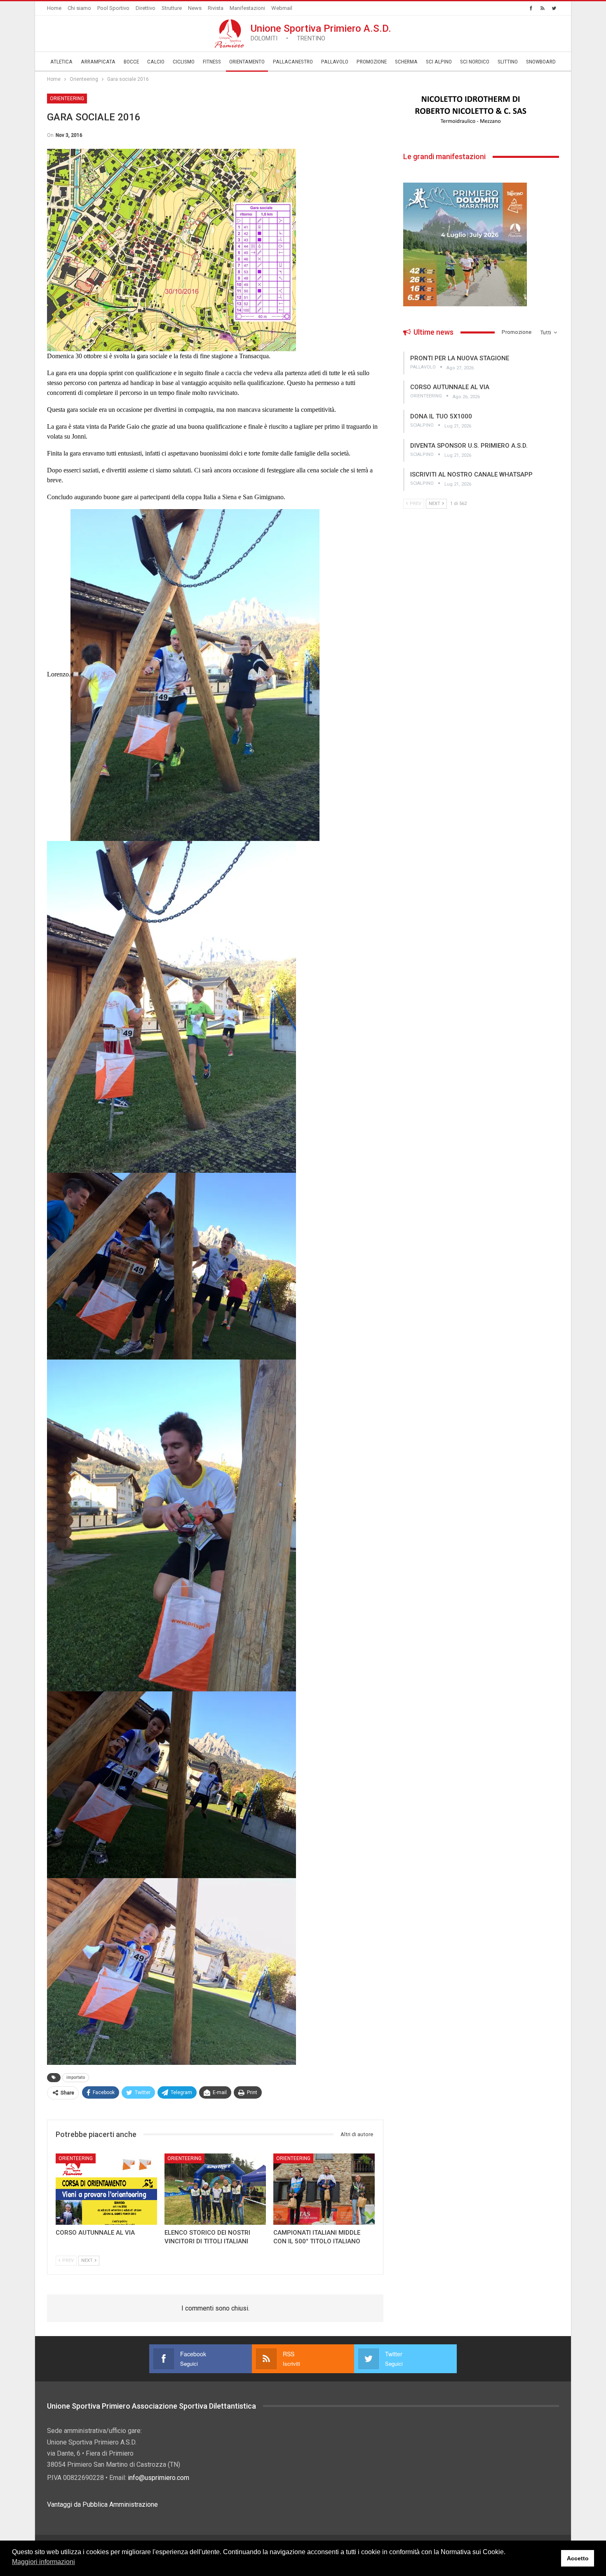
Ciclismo (184, 62)
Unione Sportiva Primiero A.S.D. (321, 32)
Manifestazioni (247, 8)
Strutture (172, 8)
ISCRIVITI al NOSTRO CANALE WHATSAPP (471, 474)
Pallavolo (335, 62)
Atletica (61, 62)
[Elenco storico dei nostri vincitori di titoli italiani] (215, 2189)
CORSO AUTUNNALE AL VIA (450, 387)
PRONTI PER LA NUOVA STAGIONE (460, 358)
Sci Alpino (439, 62)
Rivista (216, 8)
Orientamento (247, 62)
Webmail (282, 8)
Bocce (131, 62)
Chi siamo (79, 8)
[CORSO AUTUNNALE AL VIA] (106, 2189)
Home (54, 8)
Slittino (508, 62)
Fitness (212, 62)
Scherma (406, 62)
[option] (481, 110)
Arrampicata (98, 62)
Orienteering (67, 99)
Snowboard (541, 62)
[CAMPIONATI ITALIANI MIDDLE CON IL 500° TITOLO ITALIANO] (324, 2189)
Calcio (156, 62)
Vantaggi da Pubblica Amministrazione (102, 2504)
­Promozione (372, 62)
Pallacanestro (293, 62)
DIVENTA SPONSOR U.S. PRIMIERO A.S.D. (469, 446)
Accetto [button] (578, 2558)
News (195, 8)
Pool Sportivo (113, 8)
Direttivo (146, 8)
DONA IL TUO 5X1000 (441, 416)
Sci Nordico (475, 62)
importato (76, 2077)
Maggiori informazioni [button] (43, 2562)
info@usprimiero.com (159, 2478)
